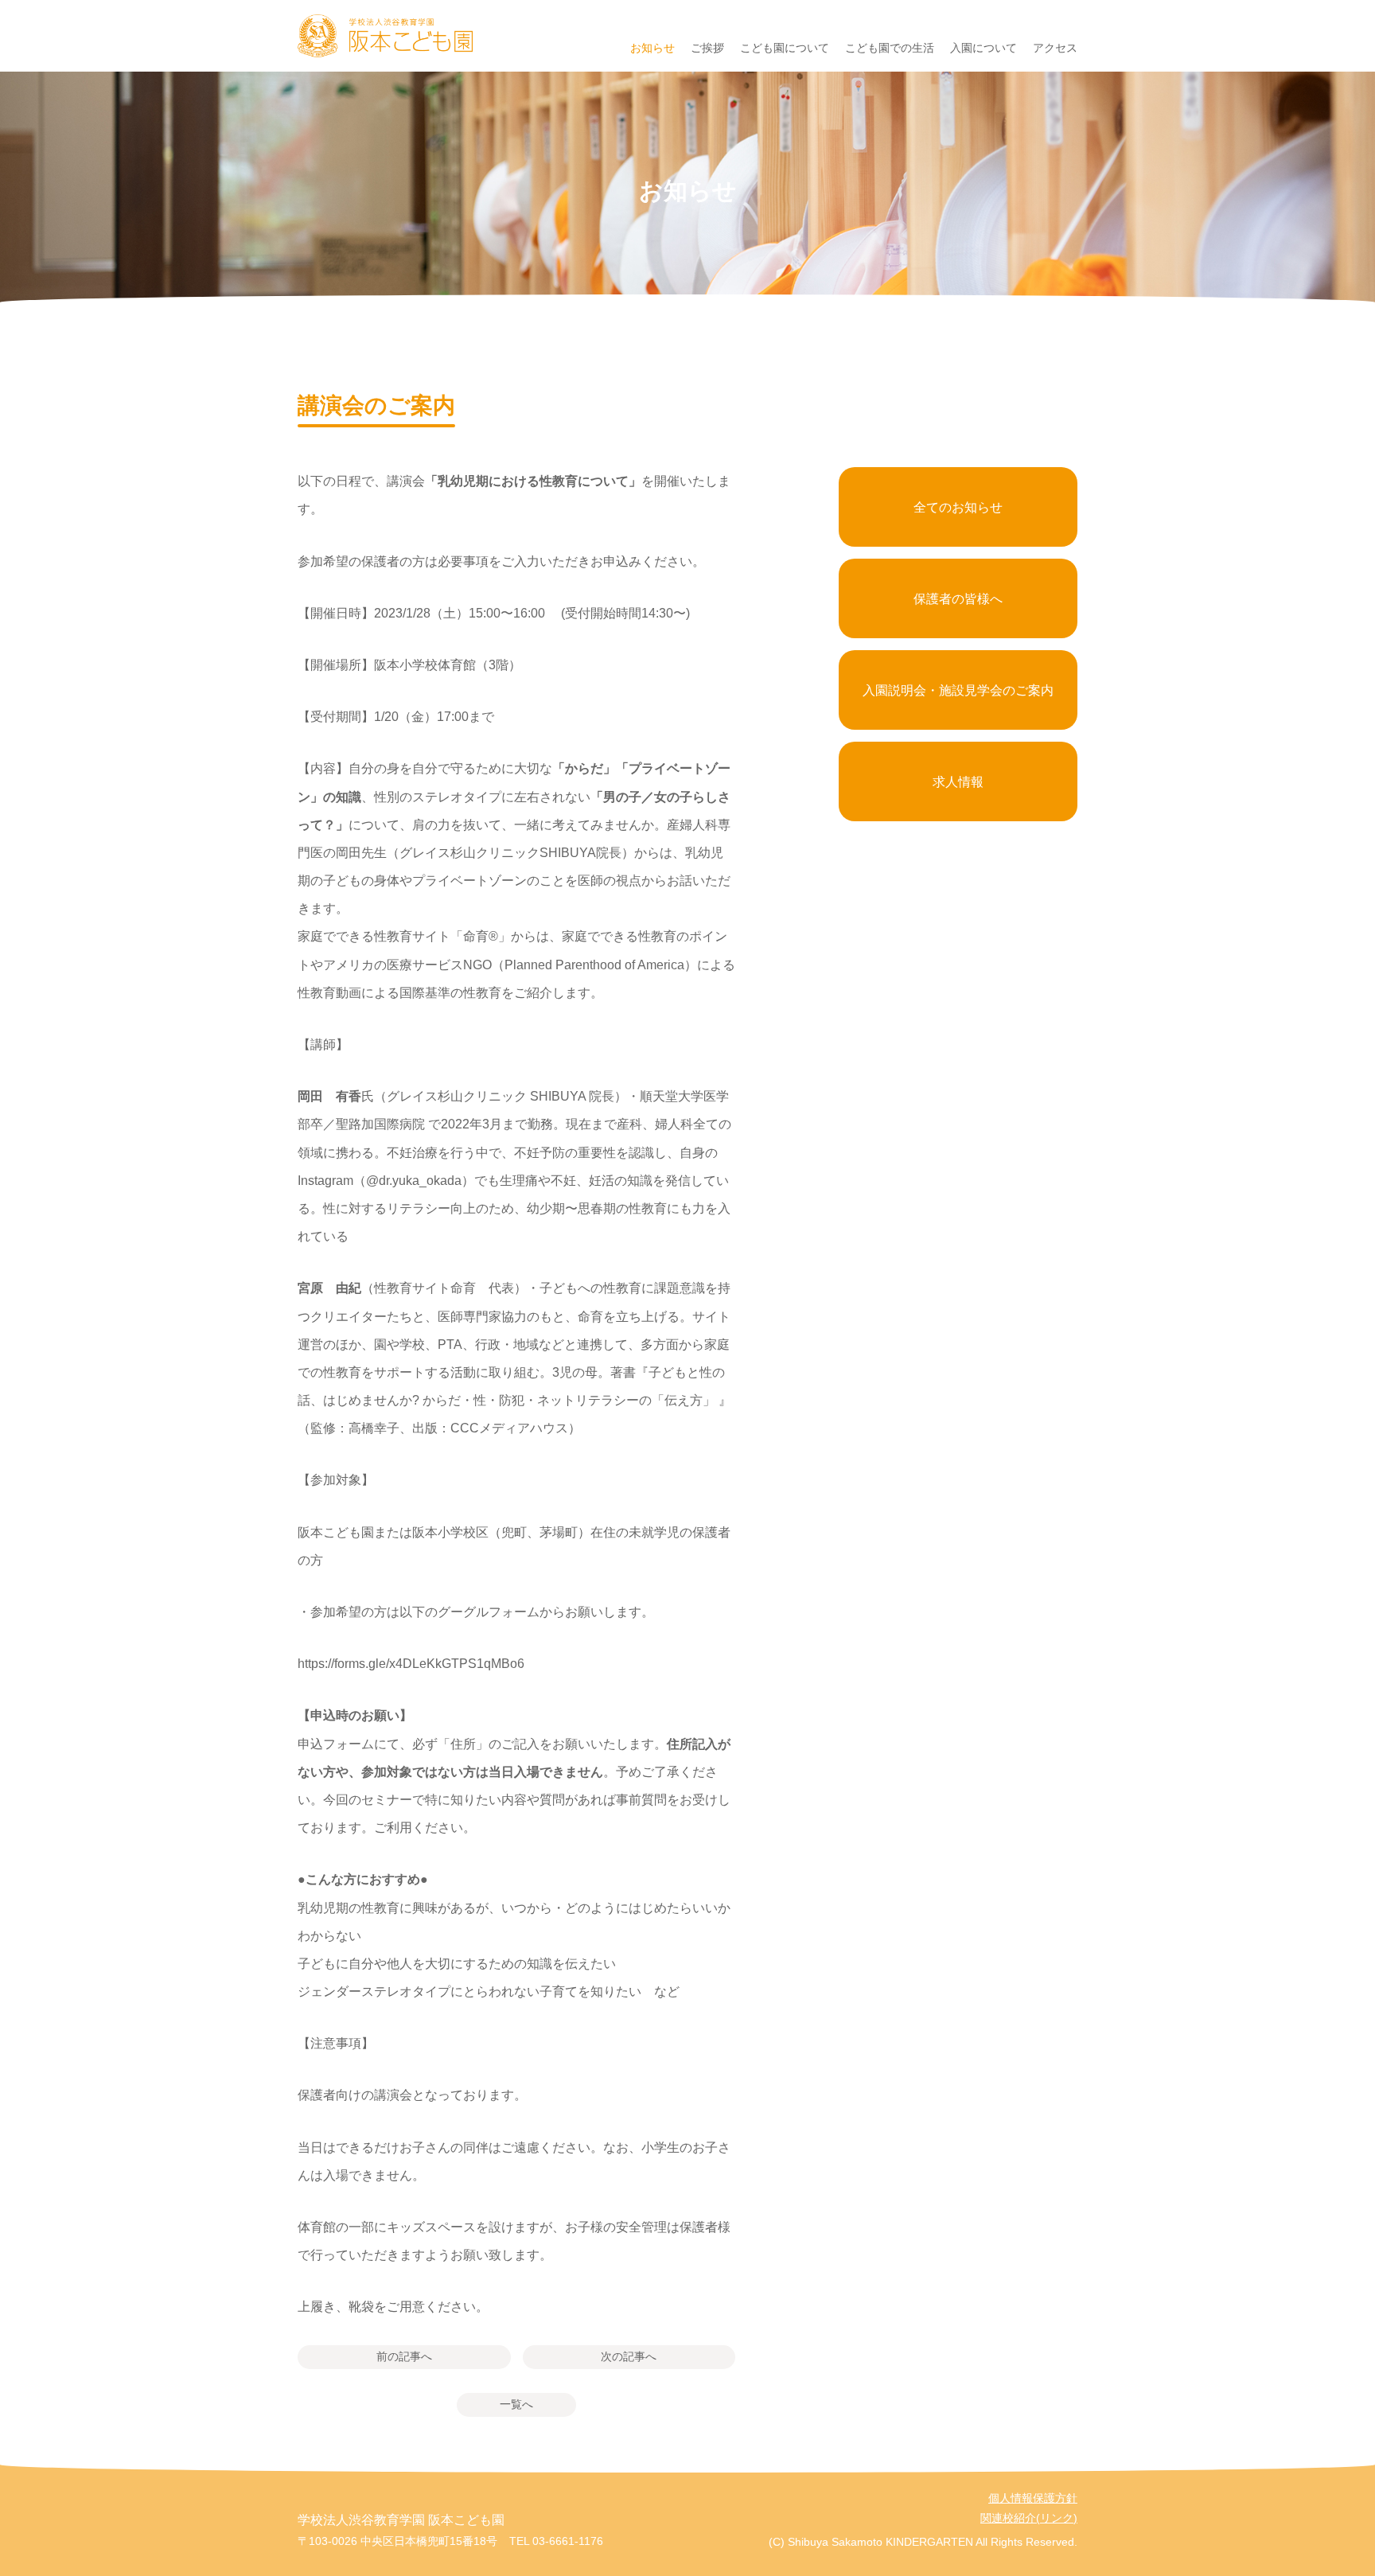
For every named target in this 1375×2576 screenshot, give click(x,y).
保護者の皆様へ (958, 599)
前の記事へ (404, 2356)
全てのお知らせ (958, 507)
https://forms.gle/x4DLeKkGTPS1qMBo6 (411, 1664)
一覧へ (516, 2404)
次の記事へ (629, 2356)
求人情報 (958, 782)
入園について (984, 48)
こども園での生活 (890, 48)
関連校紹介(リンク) (1029, 2518)
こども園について (785, 48)
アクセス (1055, 48)
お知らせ (652, 48)
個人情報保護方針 (1033, 2498)
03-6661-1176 (568, 2541)
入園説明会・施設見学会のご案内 (958, 690)
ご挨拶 (707, 48)
